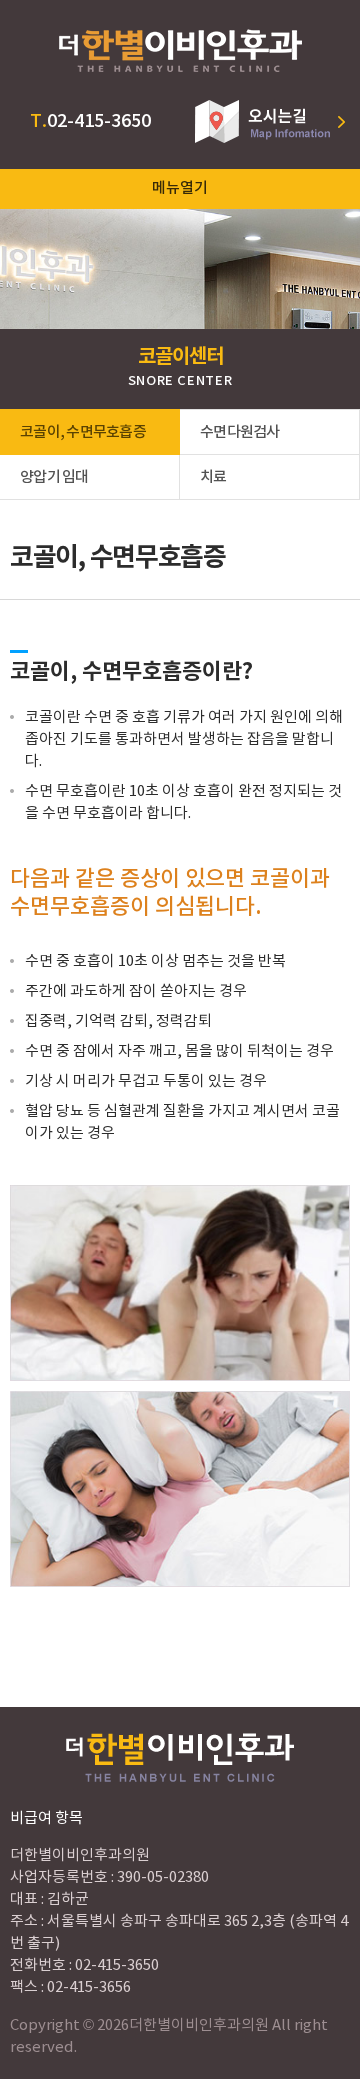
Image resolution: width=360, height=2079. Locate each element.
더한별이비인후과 (180, 50)
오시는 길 (270, 121)
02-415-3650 (90, 121)
